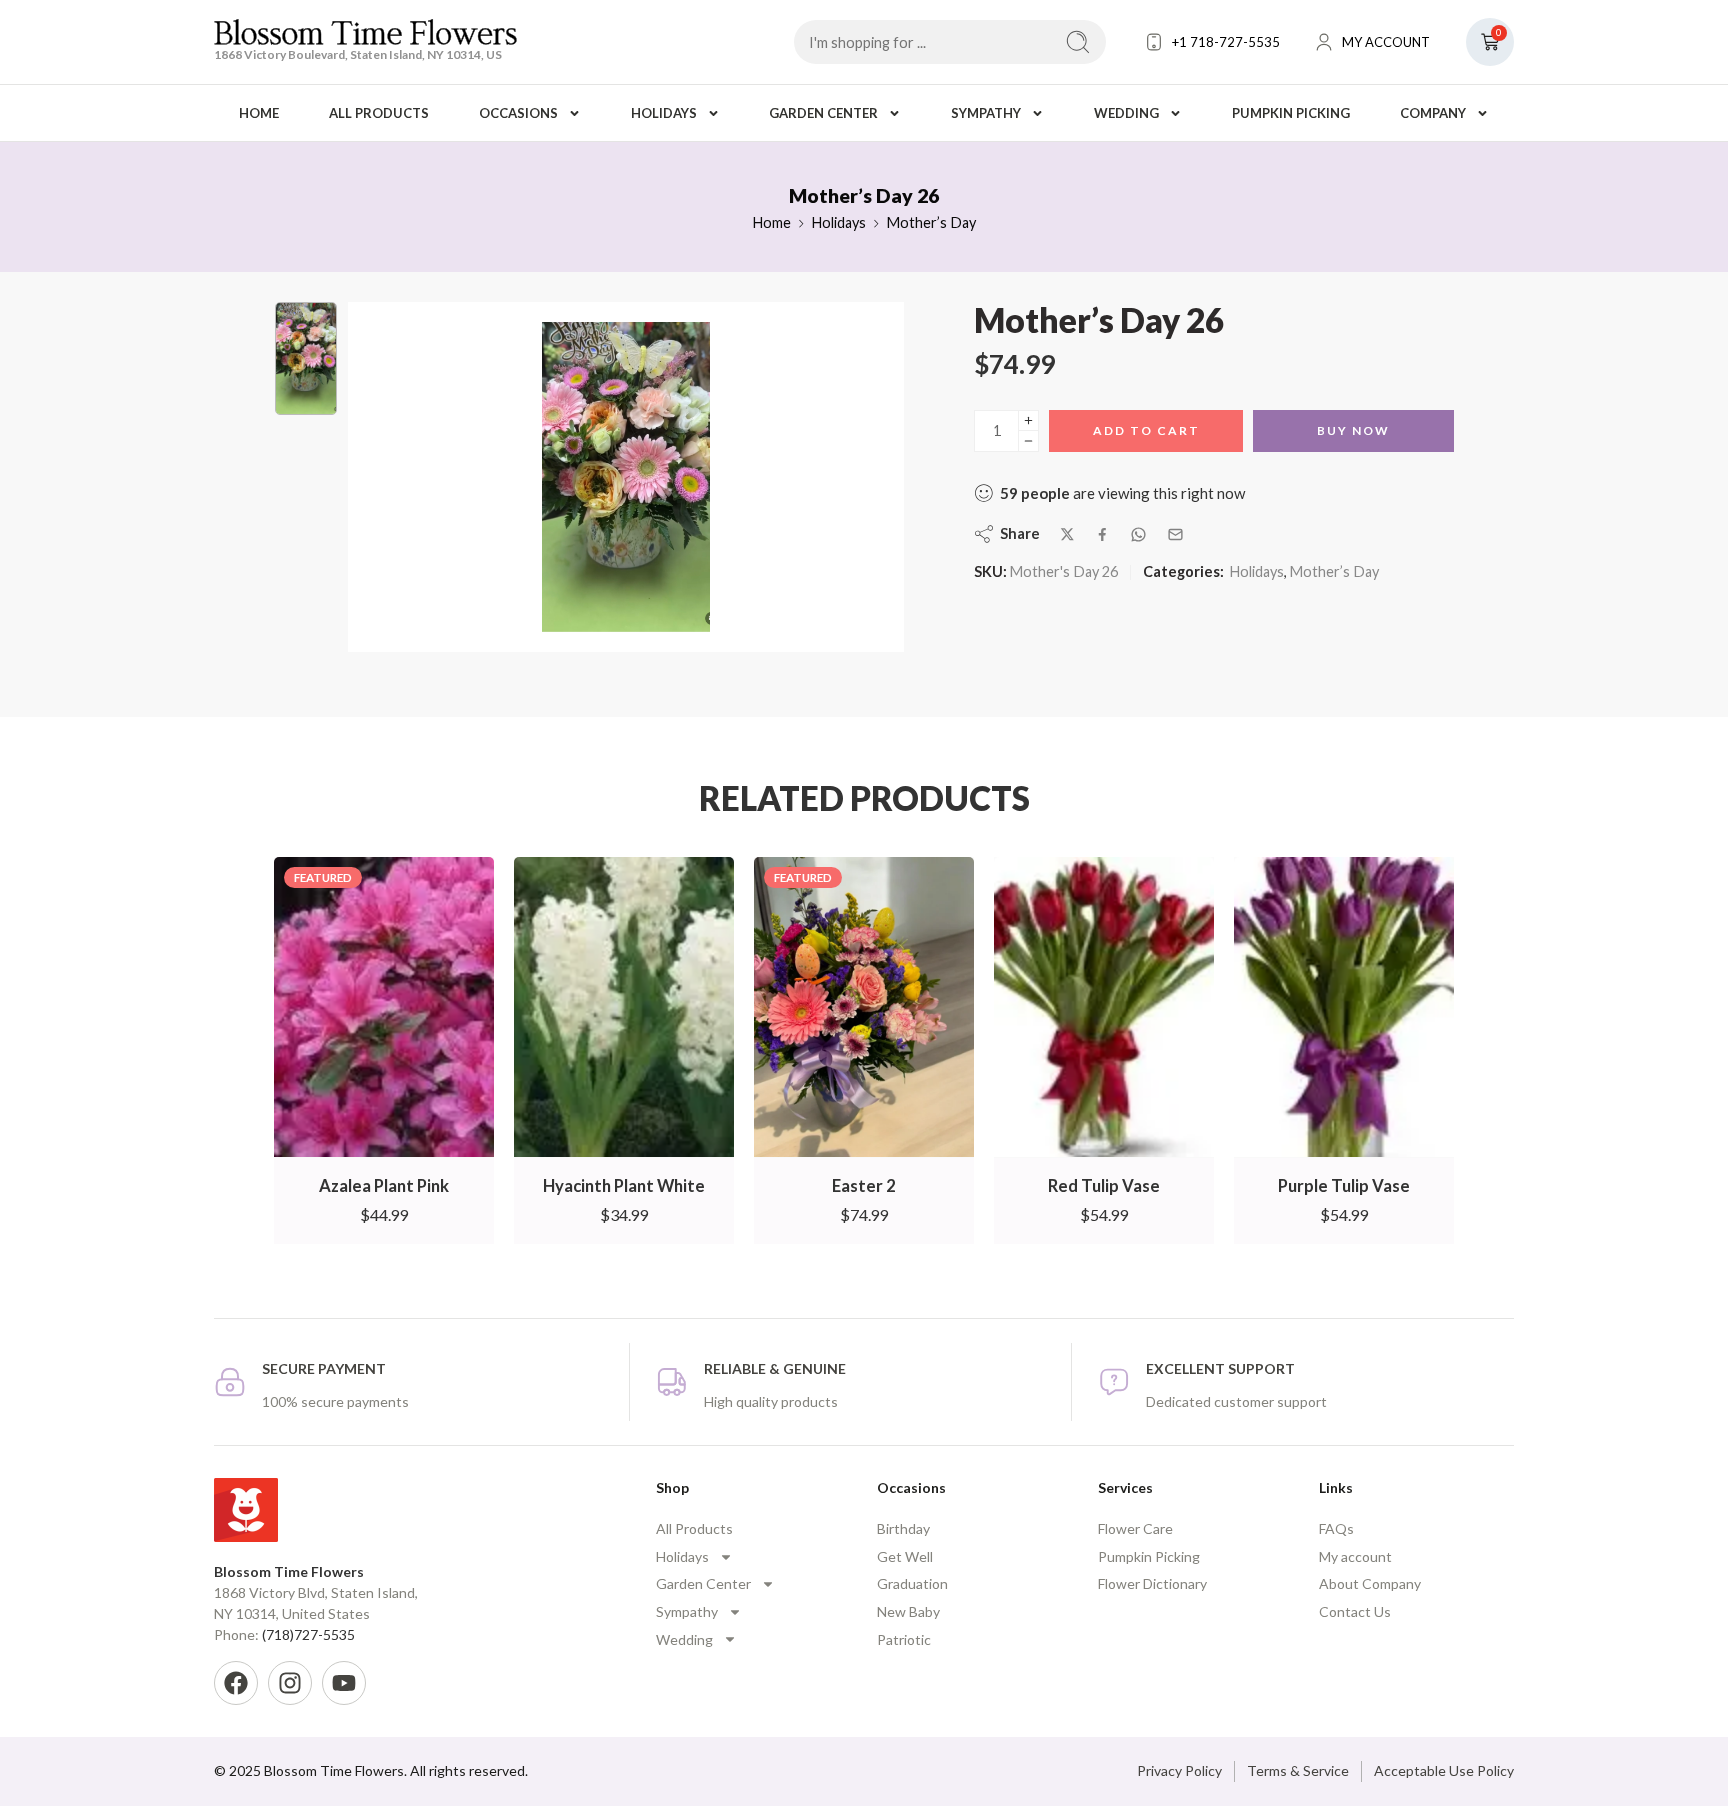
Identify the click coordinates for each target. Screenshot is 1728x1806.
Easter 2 (864, 1186)
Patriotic (904, 1639)
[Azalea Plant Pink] (384, 1007)
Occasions (518, 113)
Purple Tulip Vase (1344, 1186)
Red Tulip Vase (1104, 1186)
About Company (1370, 1583)
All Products (379, 113)
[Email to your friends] (1175, 534)
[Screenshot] (306, 358)
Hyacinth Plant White (624, 1186)
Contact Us (1355, 1611)
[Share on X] (1067, 534)
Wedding (1126, 113)
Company (1433, 113)
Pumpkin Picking (1291, 113)
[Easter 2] (864, 1007)
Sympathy (986, 113)
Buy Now (1353, 430)
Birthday (903, 1528)
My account (1355, 1556)
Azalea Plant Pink (384, 1186)
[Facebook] (236, 1683)
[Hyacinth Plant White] (624, 1007)
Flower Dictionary (1152, 1583)
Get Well (905, 1556)
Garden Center (823, 113)
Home (259, 113)
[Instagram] (290, 1683)
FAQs (1336, 1528)
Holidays (664, 113)
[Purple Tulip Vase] (1344, 1007)
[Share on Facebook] (1102, 534)
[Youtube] (344, 1683)
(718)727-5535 (308, 1634)
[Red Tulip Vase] (1104, 1007)
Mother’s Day (931, 222)
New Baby (908, 1611)
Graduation (912, 1583)
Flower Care (1135, 1528)
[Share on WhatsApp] (1138, 534)
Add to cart (1146, 430)
